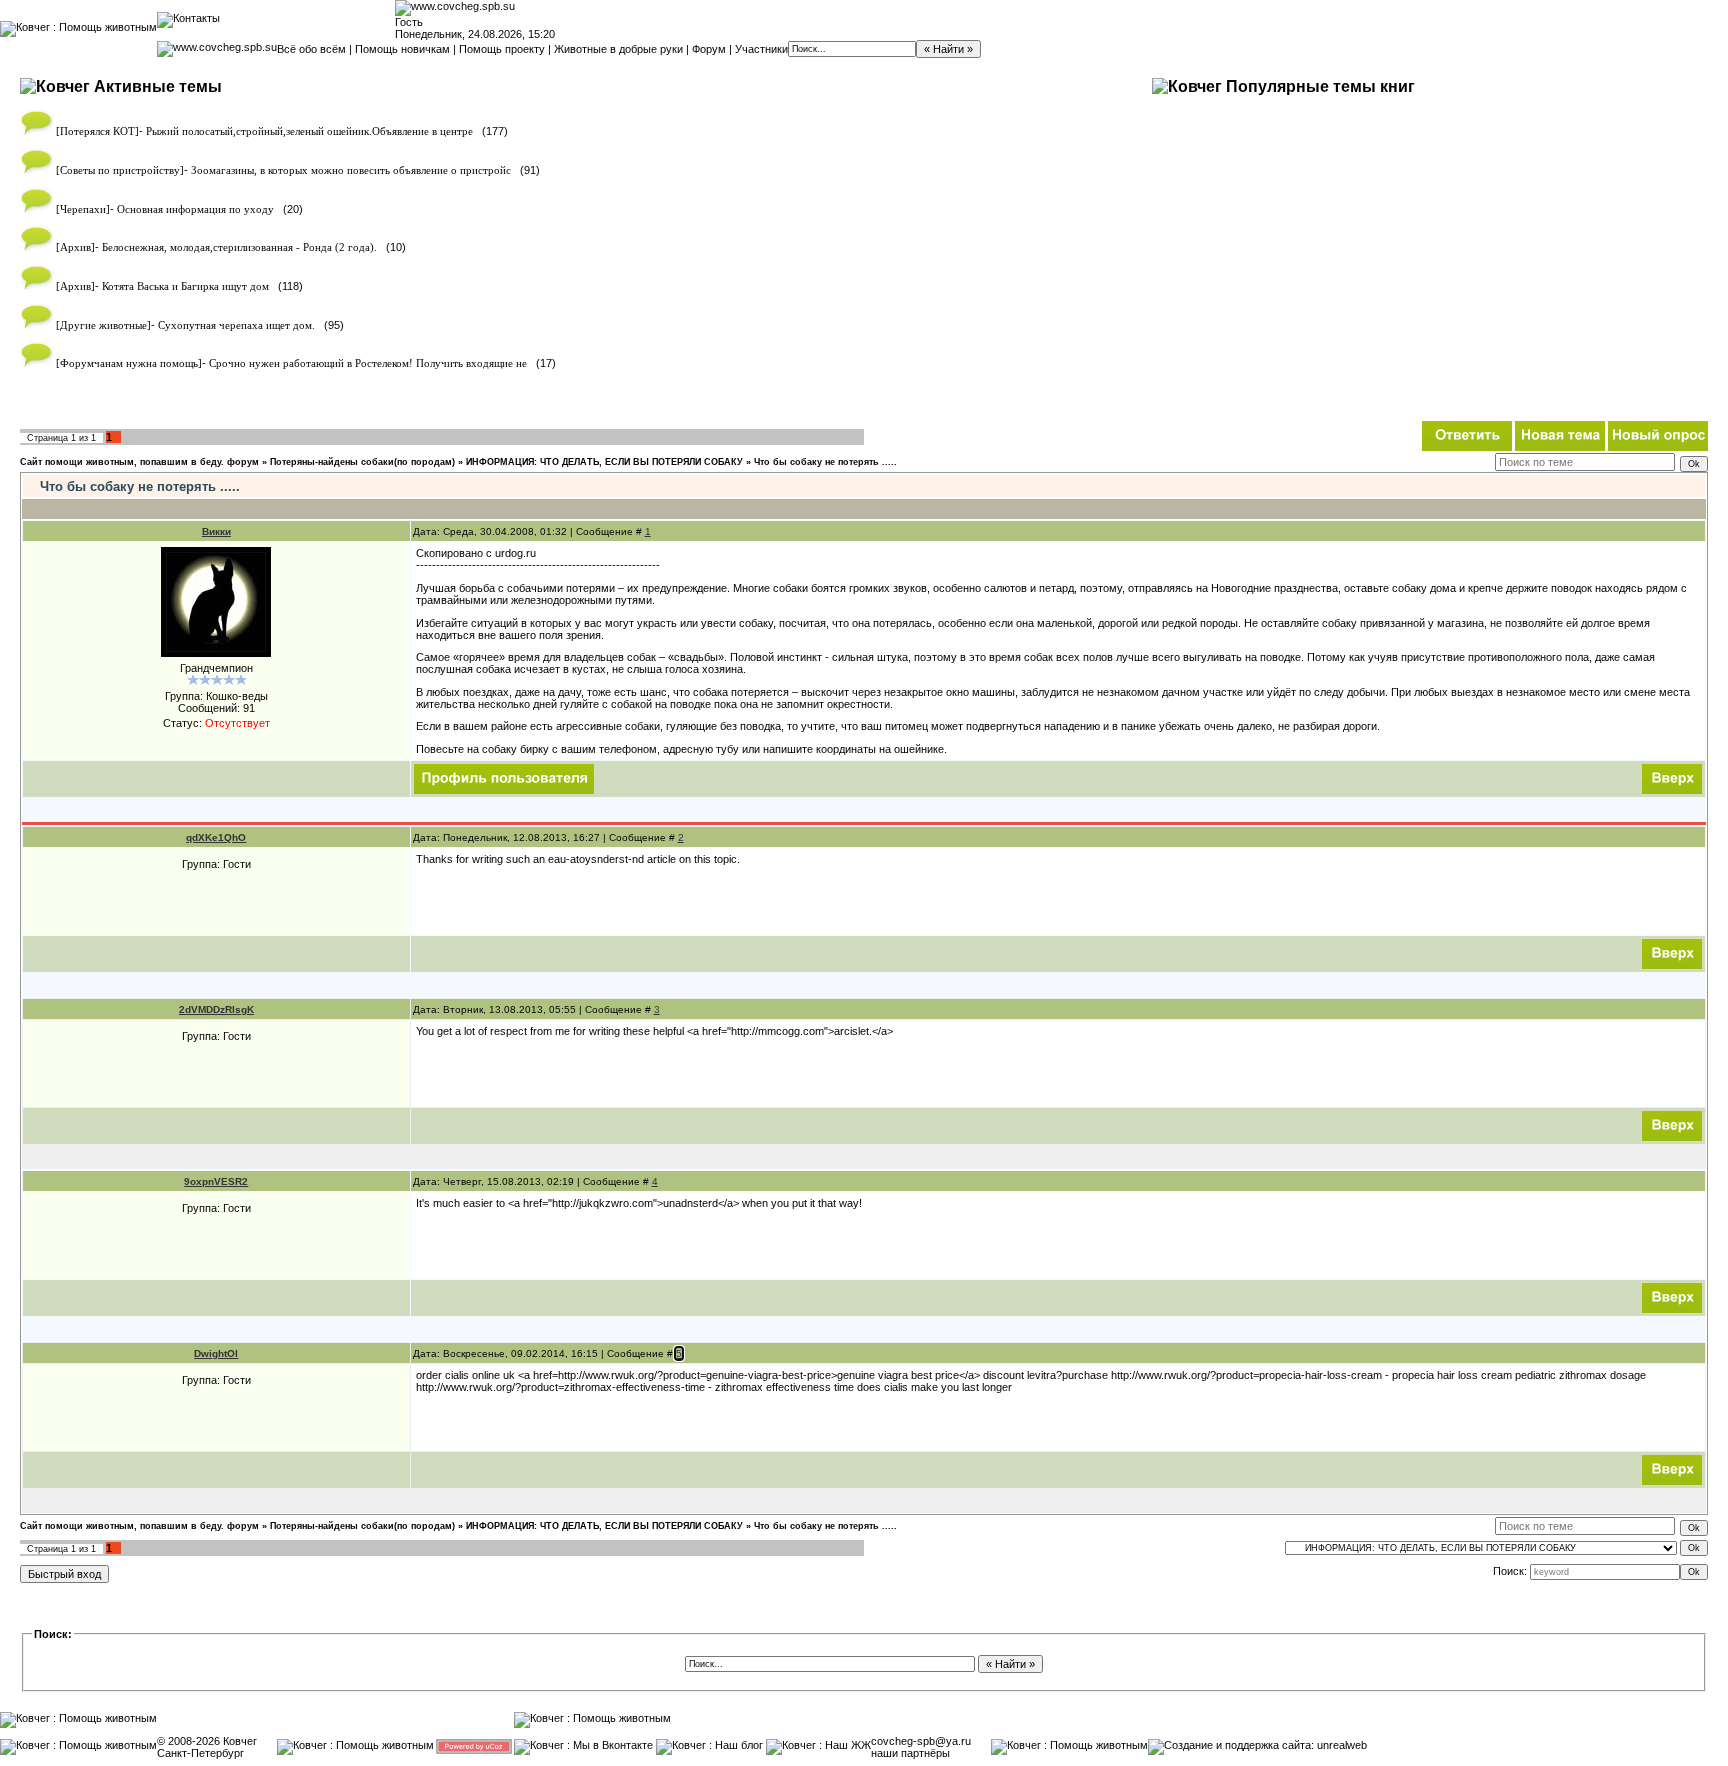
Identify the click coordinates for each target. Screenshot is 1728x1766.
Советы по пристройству (120, 170)
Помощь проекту (502, 49)
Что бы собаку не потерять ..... (825, 462)
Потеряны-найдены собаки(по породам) (362, 462)
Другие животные (103, 325)
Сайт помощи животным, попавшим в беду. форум (139, 462)
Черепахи (83, 209)
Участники (761, 49)
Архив (75, 247)
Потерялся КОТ (97, 131)
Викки (216, 531)
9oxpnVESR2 (216, 1181)
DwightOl (216, 1353)
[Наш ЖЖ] (818, 1745)
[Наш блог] (709, 1745)
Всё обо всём (311, 49)
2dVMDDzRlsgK (216, 1009)
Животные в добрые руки (618, 49)
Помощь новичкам (402, 49)
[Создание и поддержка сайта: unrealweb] (1257, 1745)
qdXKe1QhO (216, 837)
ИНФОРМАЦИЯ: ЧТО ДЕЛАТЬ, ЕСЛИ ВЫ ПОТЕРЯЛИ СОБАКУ (604, 462)
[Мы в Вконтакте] (583, 1745)
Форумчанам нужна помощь (129, 363)
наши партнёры (910, 1753)
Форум (709, 49)
